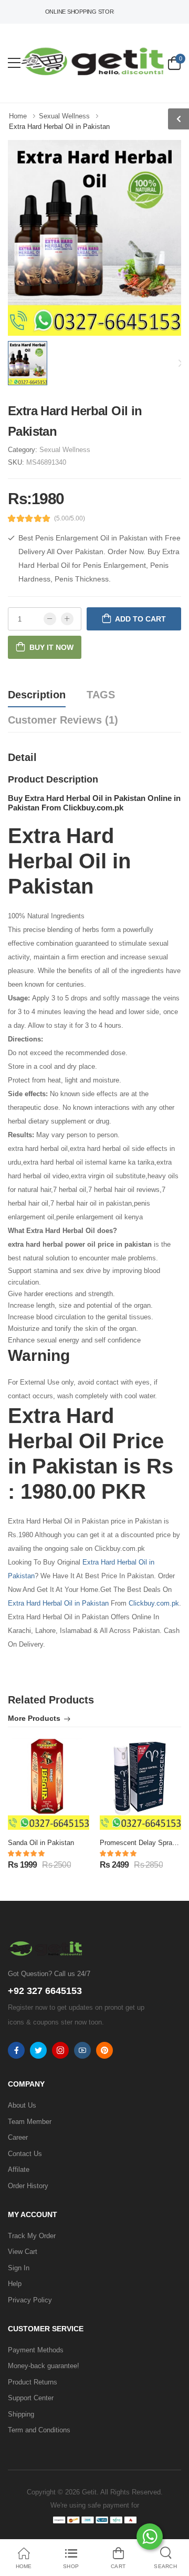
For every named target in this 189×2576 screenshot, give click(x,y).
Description (37, 695)
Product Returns (33, 2382)
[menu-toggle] (14, 63)
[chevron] (178, 119)
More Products (34, 1718)
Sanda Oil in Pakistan (41, 1843)
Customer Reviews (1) (63, 720)
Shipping (21, 2414)
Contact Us (25, 2154)
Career (18, 2137)
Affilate (19, 2169)
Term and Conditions (39, 2430)
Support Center (31, 2398)
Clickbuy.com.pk (154, 1603)
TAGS (101, 695)
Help (15, 2284)
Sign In (19, 2268)
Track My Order (32, 2236)
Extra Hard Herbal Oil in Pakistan (58, 1603)
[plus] (67, 619)
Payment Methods (36, 2350)
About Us (22, 2105)
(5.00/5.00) (70, 518)
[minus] (50, 619)
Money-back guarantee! (44, 2366)
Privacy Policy (30, 2300)
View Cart (23, 2252)
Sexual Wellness (65, 450)
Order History (28, 2186)
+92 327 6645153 (45, 1991)
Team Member (30, 2122)
